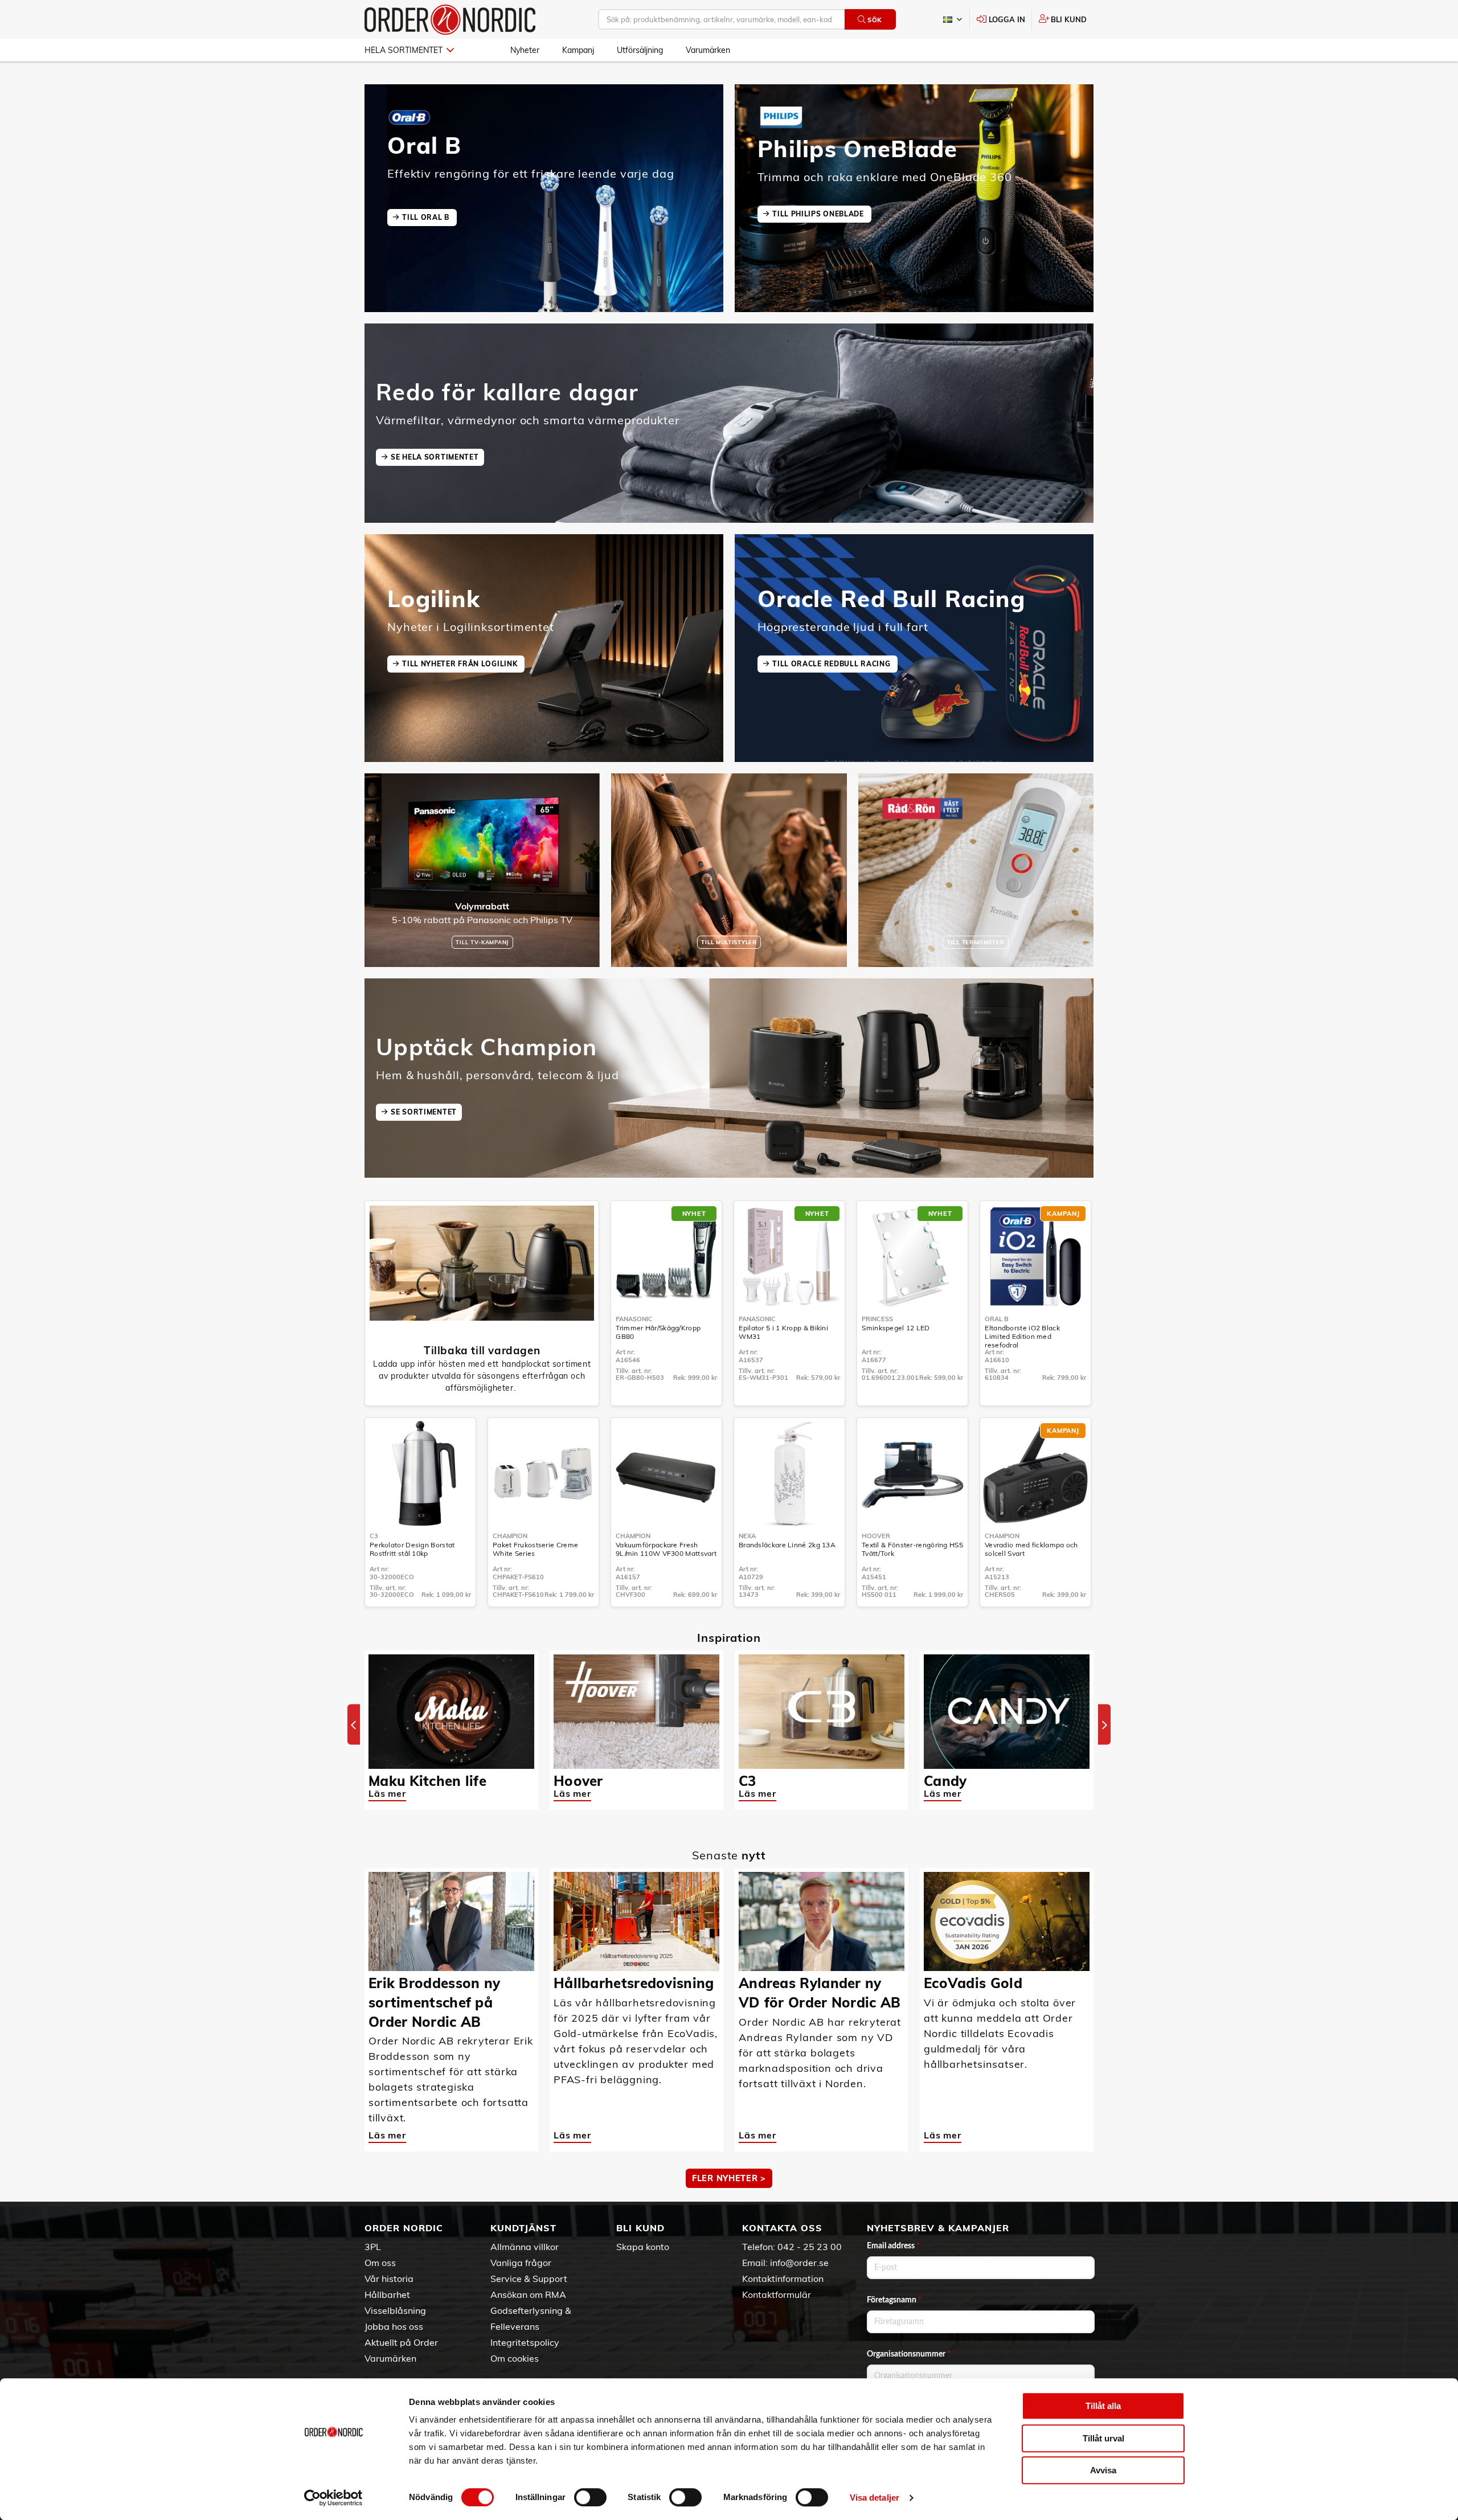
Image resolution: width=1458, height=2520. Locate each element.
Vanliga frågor (521, 2263)
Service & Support (529, 2279)
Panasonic (634, 1319)
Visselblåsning (395, 2310)
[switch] (590, 2497)
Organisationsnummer (909, 2354)
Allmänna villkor (525, 2247)
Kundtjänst (523, 2228)
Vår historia (389, 2279)
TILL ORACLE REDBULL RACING (832, 664)
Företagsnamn (894, 2300)
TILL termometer (976, 942)
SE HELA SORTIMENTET (435, 457)
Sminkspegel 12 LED (896, 1328)
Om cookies (515, 2358)
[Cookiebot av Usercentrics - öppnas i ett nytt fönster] (333, 2498)
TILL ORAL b (427, 217)
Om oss (380, 2263)
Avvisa (1103, 2470)
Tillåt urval (1103, 2438)
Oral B (997, 1319)
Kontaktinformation (783, 2279)
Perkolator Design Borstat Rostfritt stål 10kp (412, 1549)
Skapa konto (643, 2247)
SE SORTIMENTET (424, 1112)
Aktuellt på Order (401, 2342)
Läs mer (387, 1793)
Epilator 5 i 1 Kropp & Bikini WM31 (783, 1332)
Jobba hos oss (394, 2326)
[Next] (1104, 1725)
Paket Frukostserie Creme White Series (535, 1549)
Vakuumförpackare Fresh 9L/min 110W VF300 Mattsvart (666, 1549)
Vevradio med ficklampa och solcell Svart (1031, 1549)
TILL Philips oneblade (819, 214)
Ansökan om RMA (528, 2294)
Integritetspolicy (525, 2342)
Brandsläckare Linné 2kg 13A (787, 1545)
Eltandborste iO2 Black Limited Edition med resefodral (1022, 1336)
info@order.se (799, 2263)
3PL (373, 2247)
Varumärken (708, 50)
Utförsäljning (640, 50)
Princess (877, 1319)
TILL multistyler (729, 942)
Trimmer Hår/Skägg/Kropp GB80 (658, 1332)
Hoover (876, 1536)
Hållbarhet (387, 2294)
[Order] (450, 20)
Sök (875, 20)
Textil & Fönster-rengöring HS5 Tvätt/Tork (912, 1549)
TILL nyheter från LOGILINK (461, 664)
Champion (510, 1536)
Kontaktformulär (777, 2294)
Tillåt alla (1103, 2406)
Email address (893, 2246)
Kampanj (578, 50)
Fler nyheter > (729, 2178)
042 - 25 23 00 (810, 2247)
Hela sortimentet (404, 50)
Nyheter (525, 50)
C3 (374, 1536)
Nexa (747, 1536)
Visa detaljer (875, 2498)
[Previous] (354, 1725)
